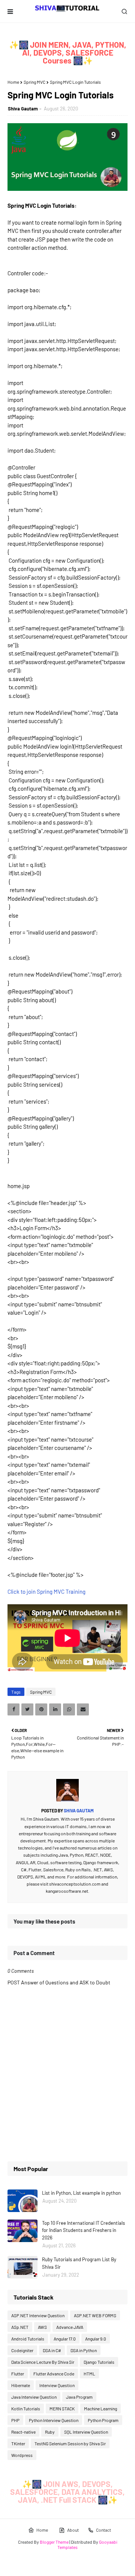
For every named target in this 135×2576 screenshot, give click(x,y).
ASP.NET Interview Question (38, 2315)
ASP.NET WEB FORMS (95, 2315)
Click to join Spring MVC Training (46, 1592)
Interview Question (57, 2385)
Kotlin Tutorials (26, 2408)
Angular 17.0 (65, 2339)
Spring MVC (34, 82)
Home (13, 82)
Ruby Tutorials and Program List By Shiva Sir (79, 2263)
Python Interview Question (54, 2420)
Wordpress (22, 2455)
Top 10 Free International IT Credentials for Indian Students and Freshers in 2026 (83, 2230)
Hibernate (21, 2385)
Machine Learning (100, 2408)
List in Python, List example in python (81, 2193)
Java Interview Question (34, 2397)
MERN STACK (62, 2408)
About (73, 2530)
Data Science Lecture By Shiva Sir (43, 2362)
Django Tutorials (99, 2362)
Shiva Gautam (23, 109)
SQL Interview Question (86, 2432)
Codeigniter (22, 2350)
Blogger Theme (54, 2542)
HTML (89, 2374)
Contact (103, 2530)
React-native (23, 2432)
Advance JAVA (70, 2327)
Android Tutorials (28, 2339)
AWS (42, 2327)
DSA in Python (84, 2350)
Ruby (50, 2432)
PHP (15, 2420)
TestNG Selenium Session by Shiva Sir (70, 2443)
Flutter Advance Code (54, 2374)
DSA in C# (52, 2350)
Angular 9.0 (96, 2339)
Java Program (79, 2397)
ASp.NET (20, 2327)
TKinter (18, 2443)
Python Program (103, 2420)
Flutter (18, 2374)
